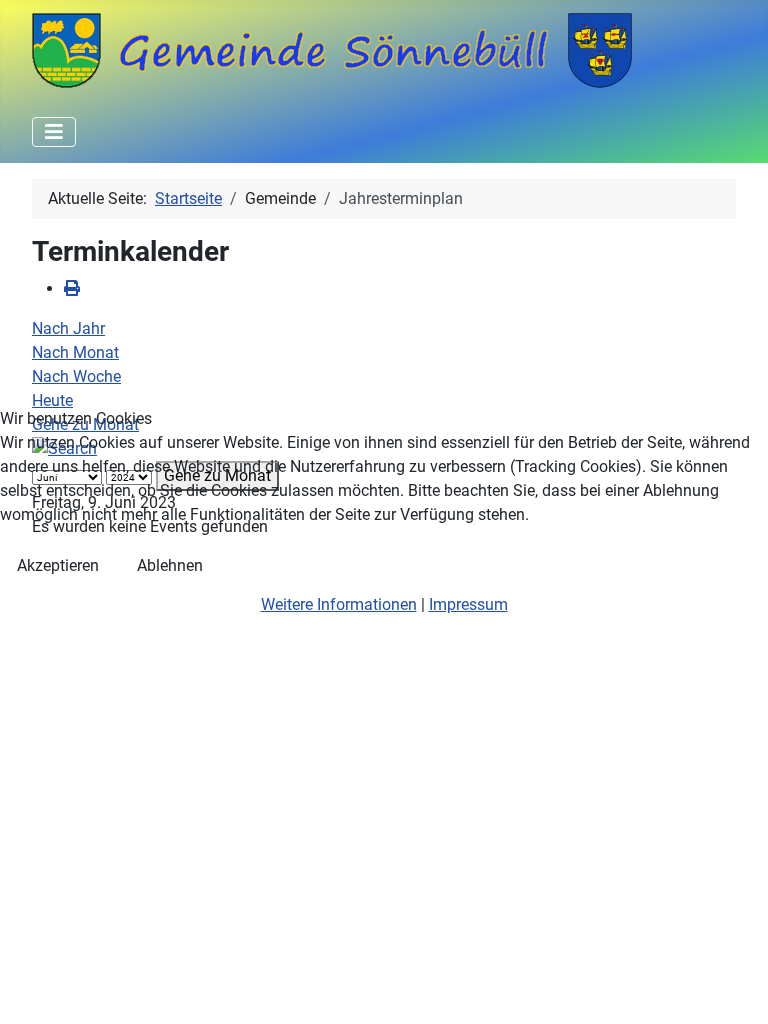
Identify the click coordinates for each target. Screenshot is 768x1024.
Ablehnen (170, 565)
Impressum (468, 604)
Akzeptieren (58, 565)
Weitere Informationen (339, 604)
